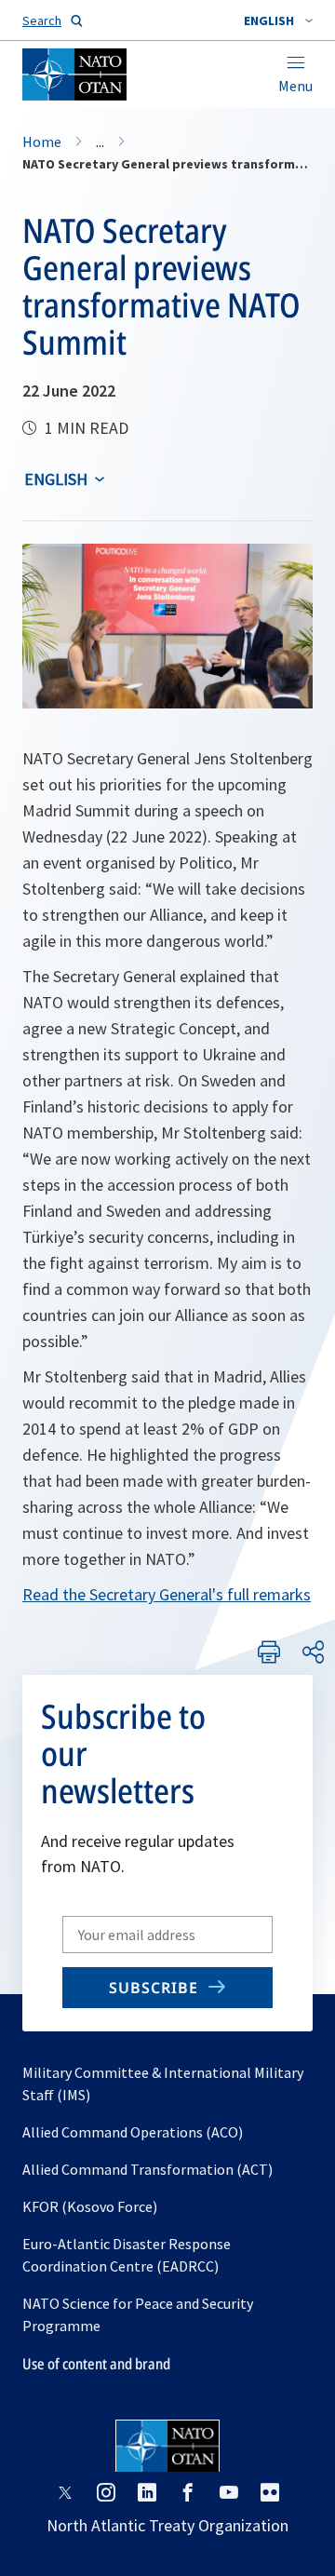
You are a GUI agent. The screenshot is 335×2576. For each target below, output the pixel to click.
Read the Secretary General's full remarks (167, 1594)
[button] (278, 20)
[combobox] (278, 20)
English (56, 479)
